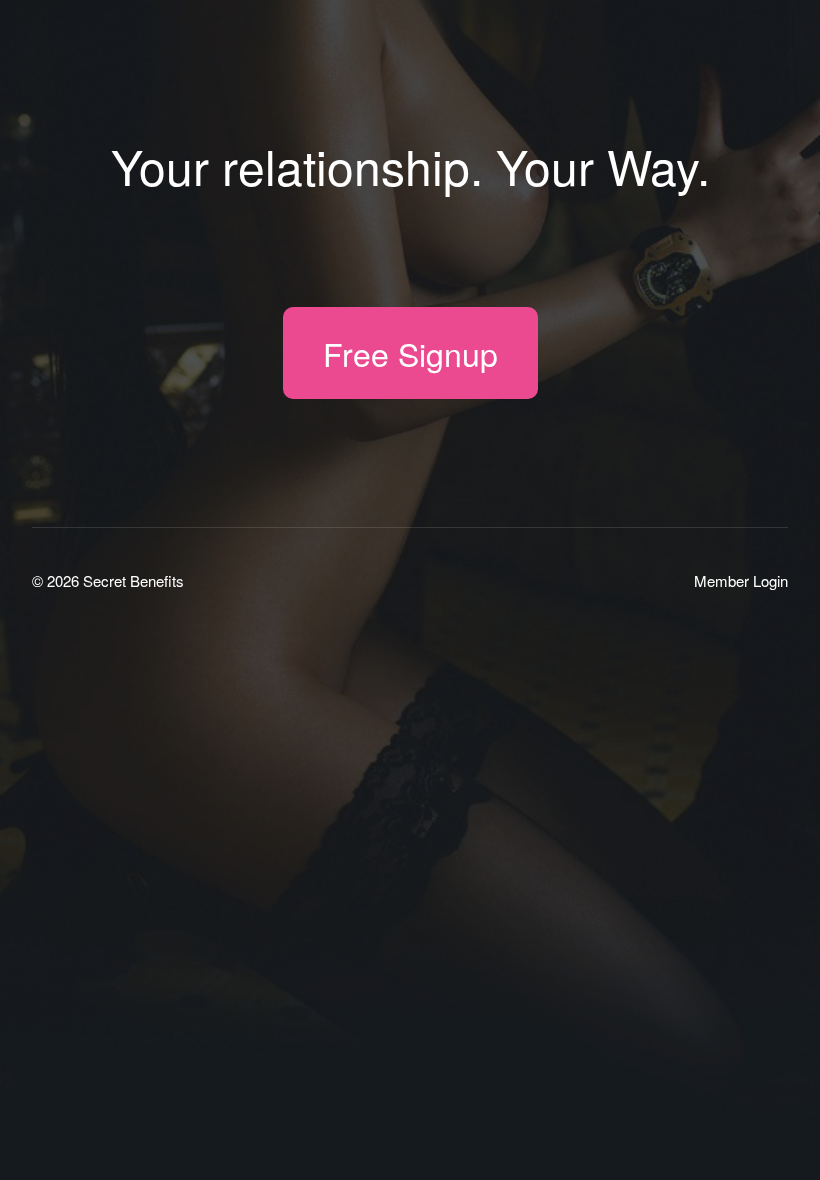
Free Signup (410, 353)
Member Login (741, 580)
